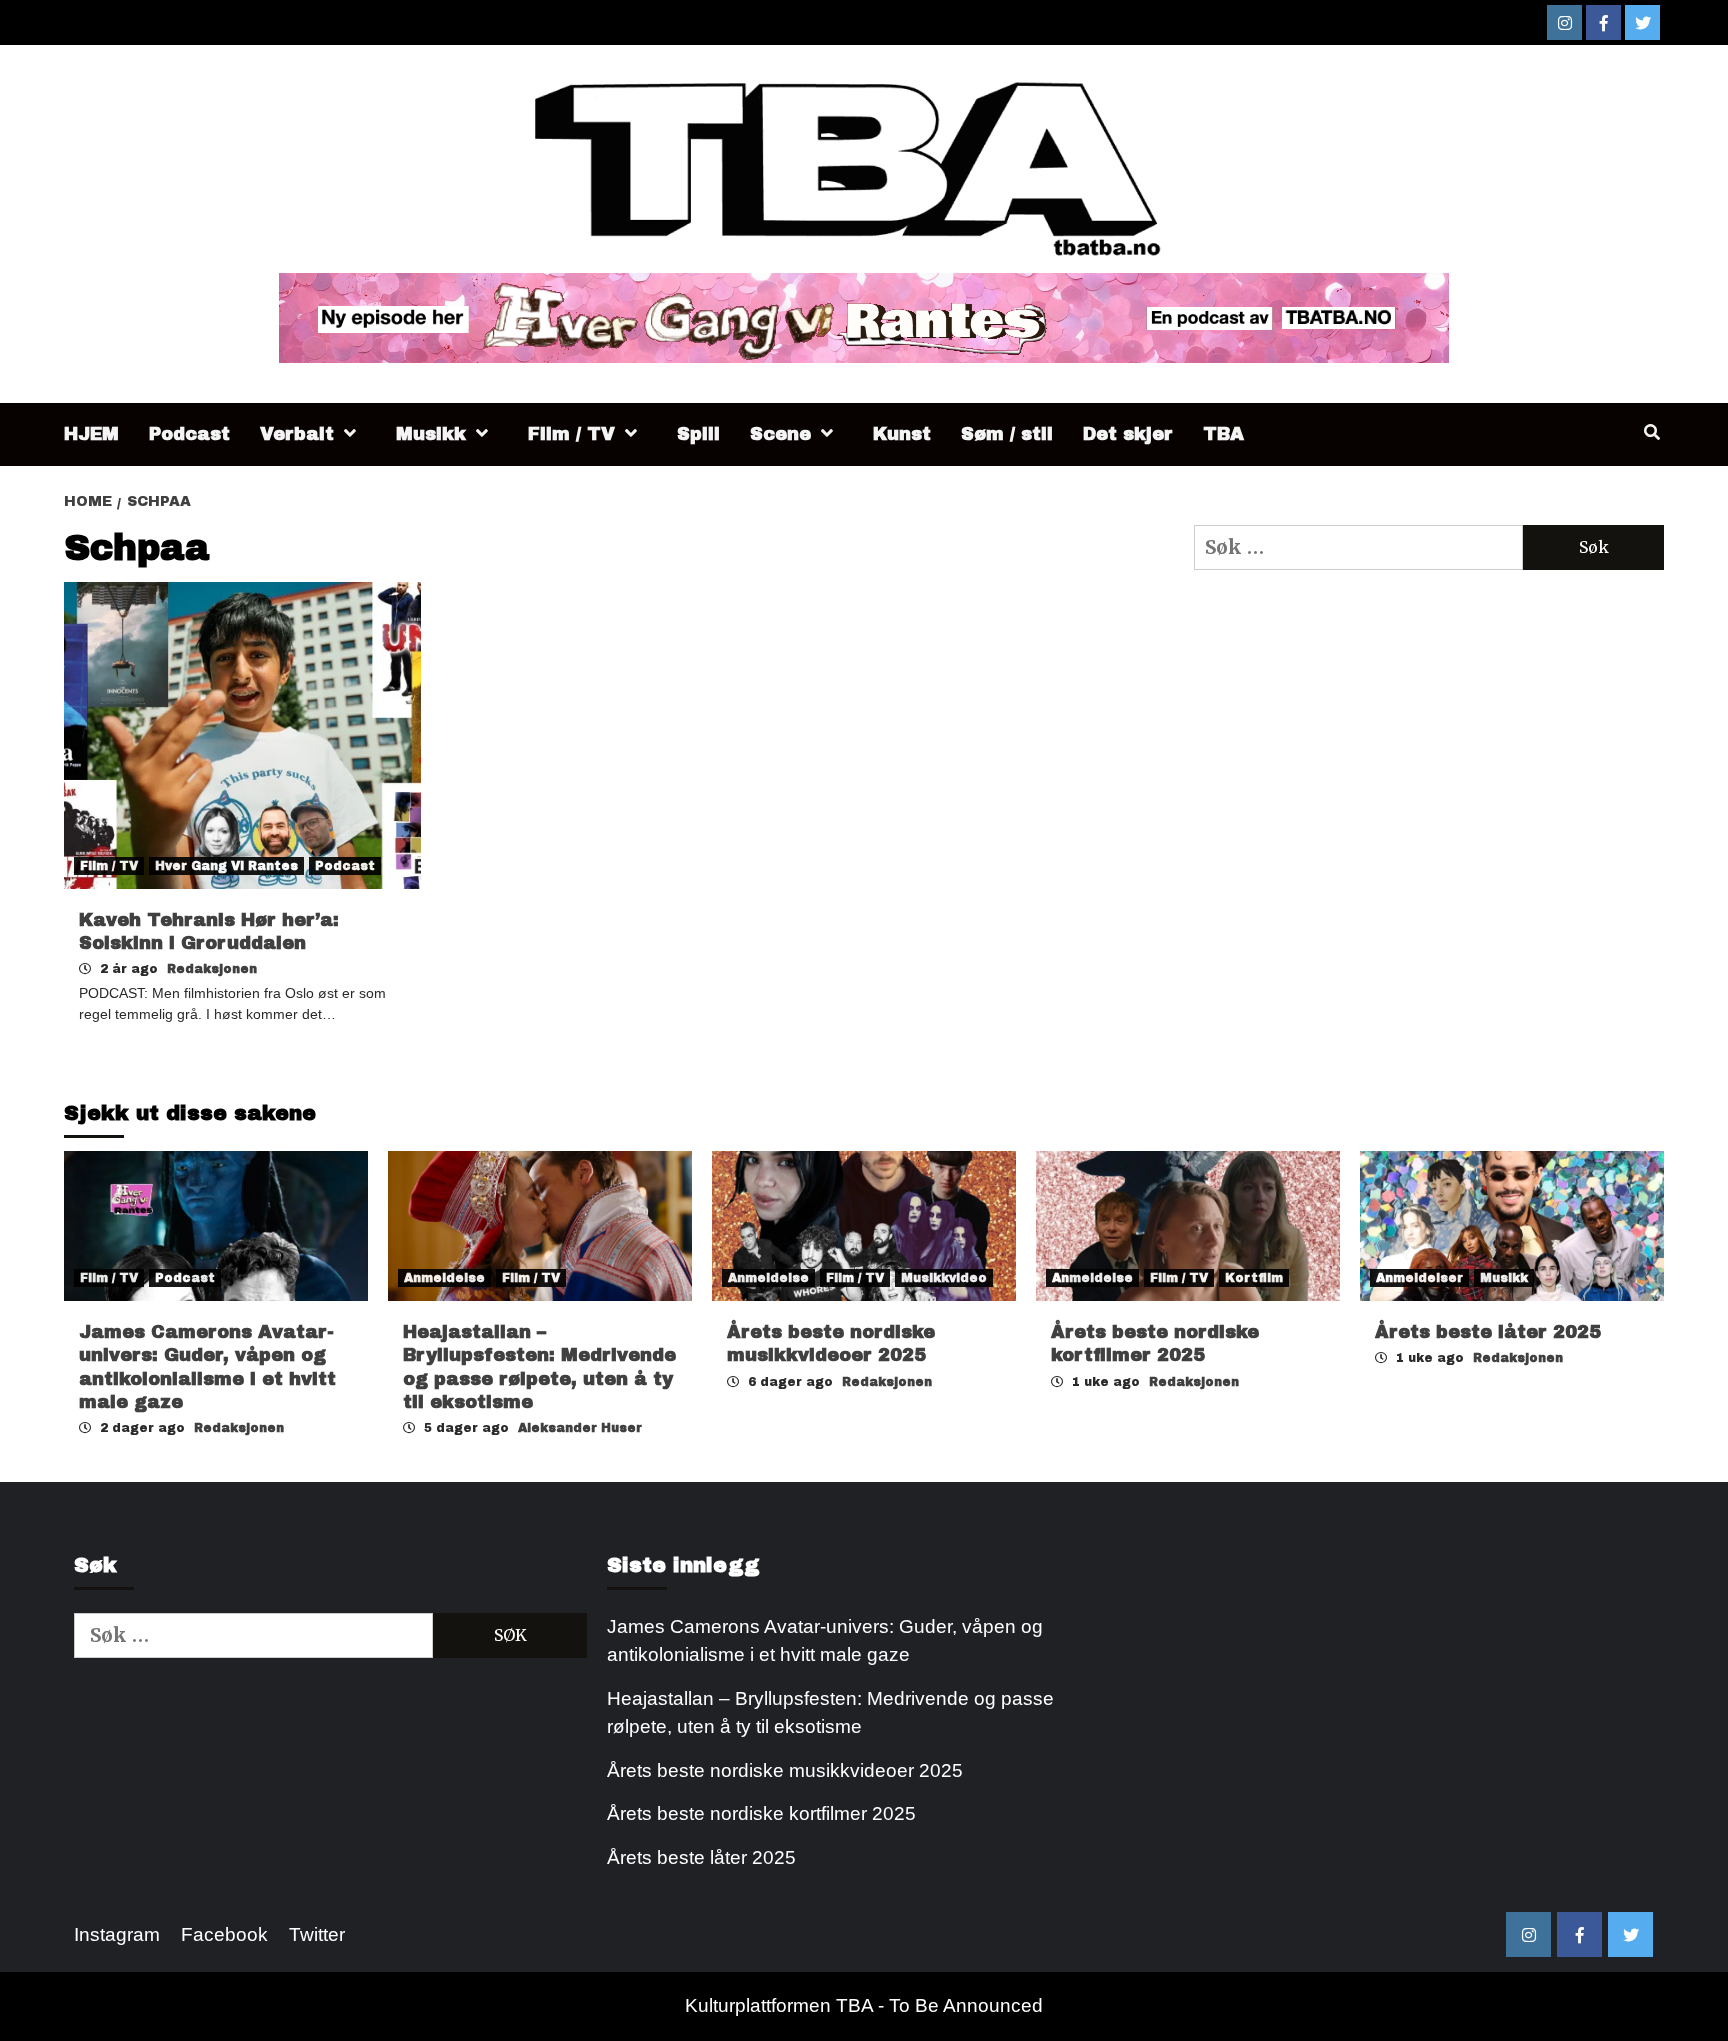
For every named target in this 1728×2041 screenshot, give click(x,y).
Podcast (189, 434)
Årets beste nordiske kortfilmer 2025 (761, 1813)
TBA (1223, 434)
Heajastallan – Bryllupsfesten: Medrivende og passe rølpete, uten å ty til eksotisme (830, 1713)
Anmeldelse (444, 1278)
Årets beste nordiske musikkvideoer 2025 (785, 1770)
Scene (780, 434)
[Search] (1651, 433)
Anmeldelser (1419, 1278)
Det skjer (1128, 434)
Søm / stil (1007, 434)
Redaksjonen (212, 969)
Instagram (117, 1934)
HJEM (91, 434)
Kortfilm (1254, 1278)
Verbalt (297, 434)
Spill (698, 434)
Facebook (224, 1934)
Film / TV (571, 434)
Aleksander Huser (580, 1428)
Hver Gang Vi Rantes (226, 866)
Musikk (431, 434)
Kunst (902, 434)
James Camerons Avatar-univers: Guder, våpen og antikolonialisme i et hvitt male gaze (825, 1641)
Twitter (317, 1934)
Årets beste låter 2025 (1488, 1332)
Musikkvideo (944, 1278)
